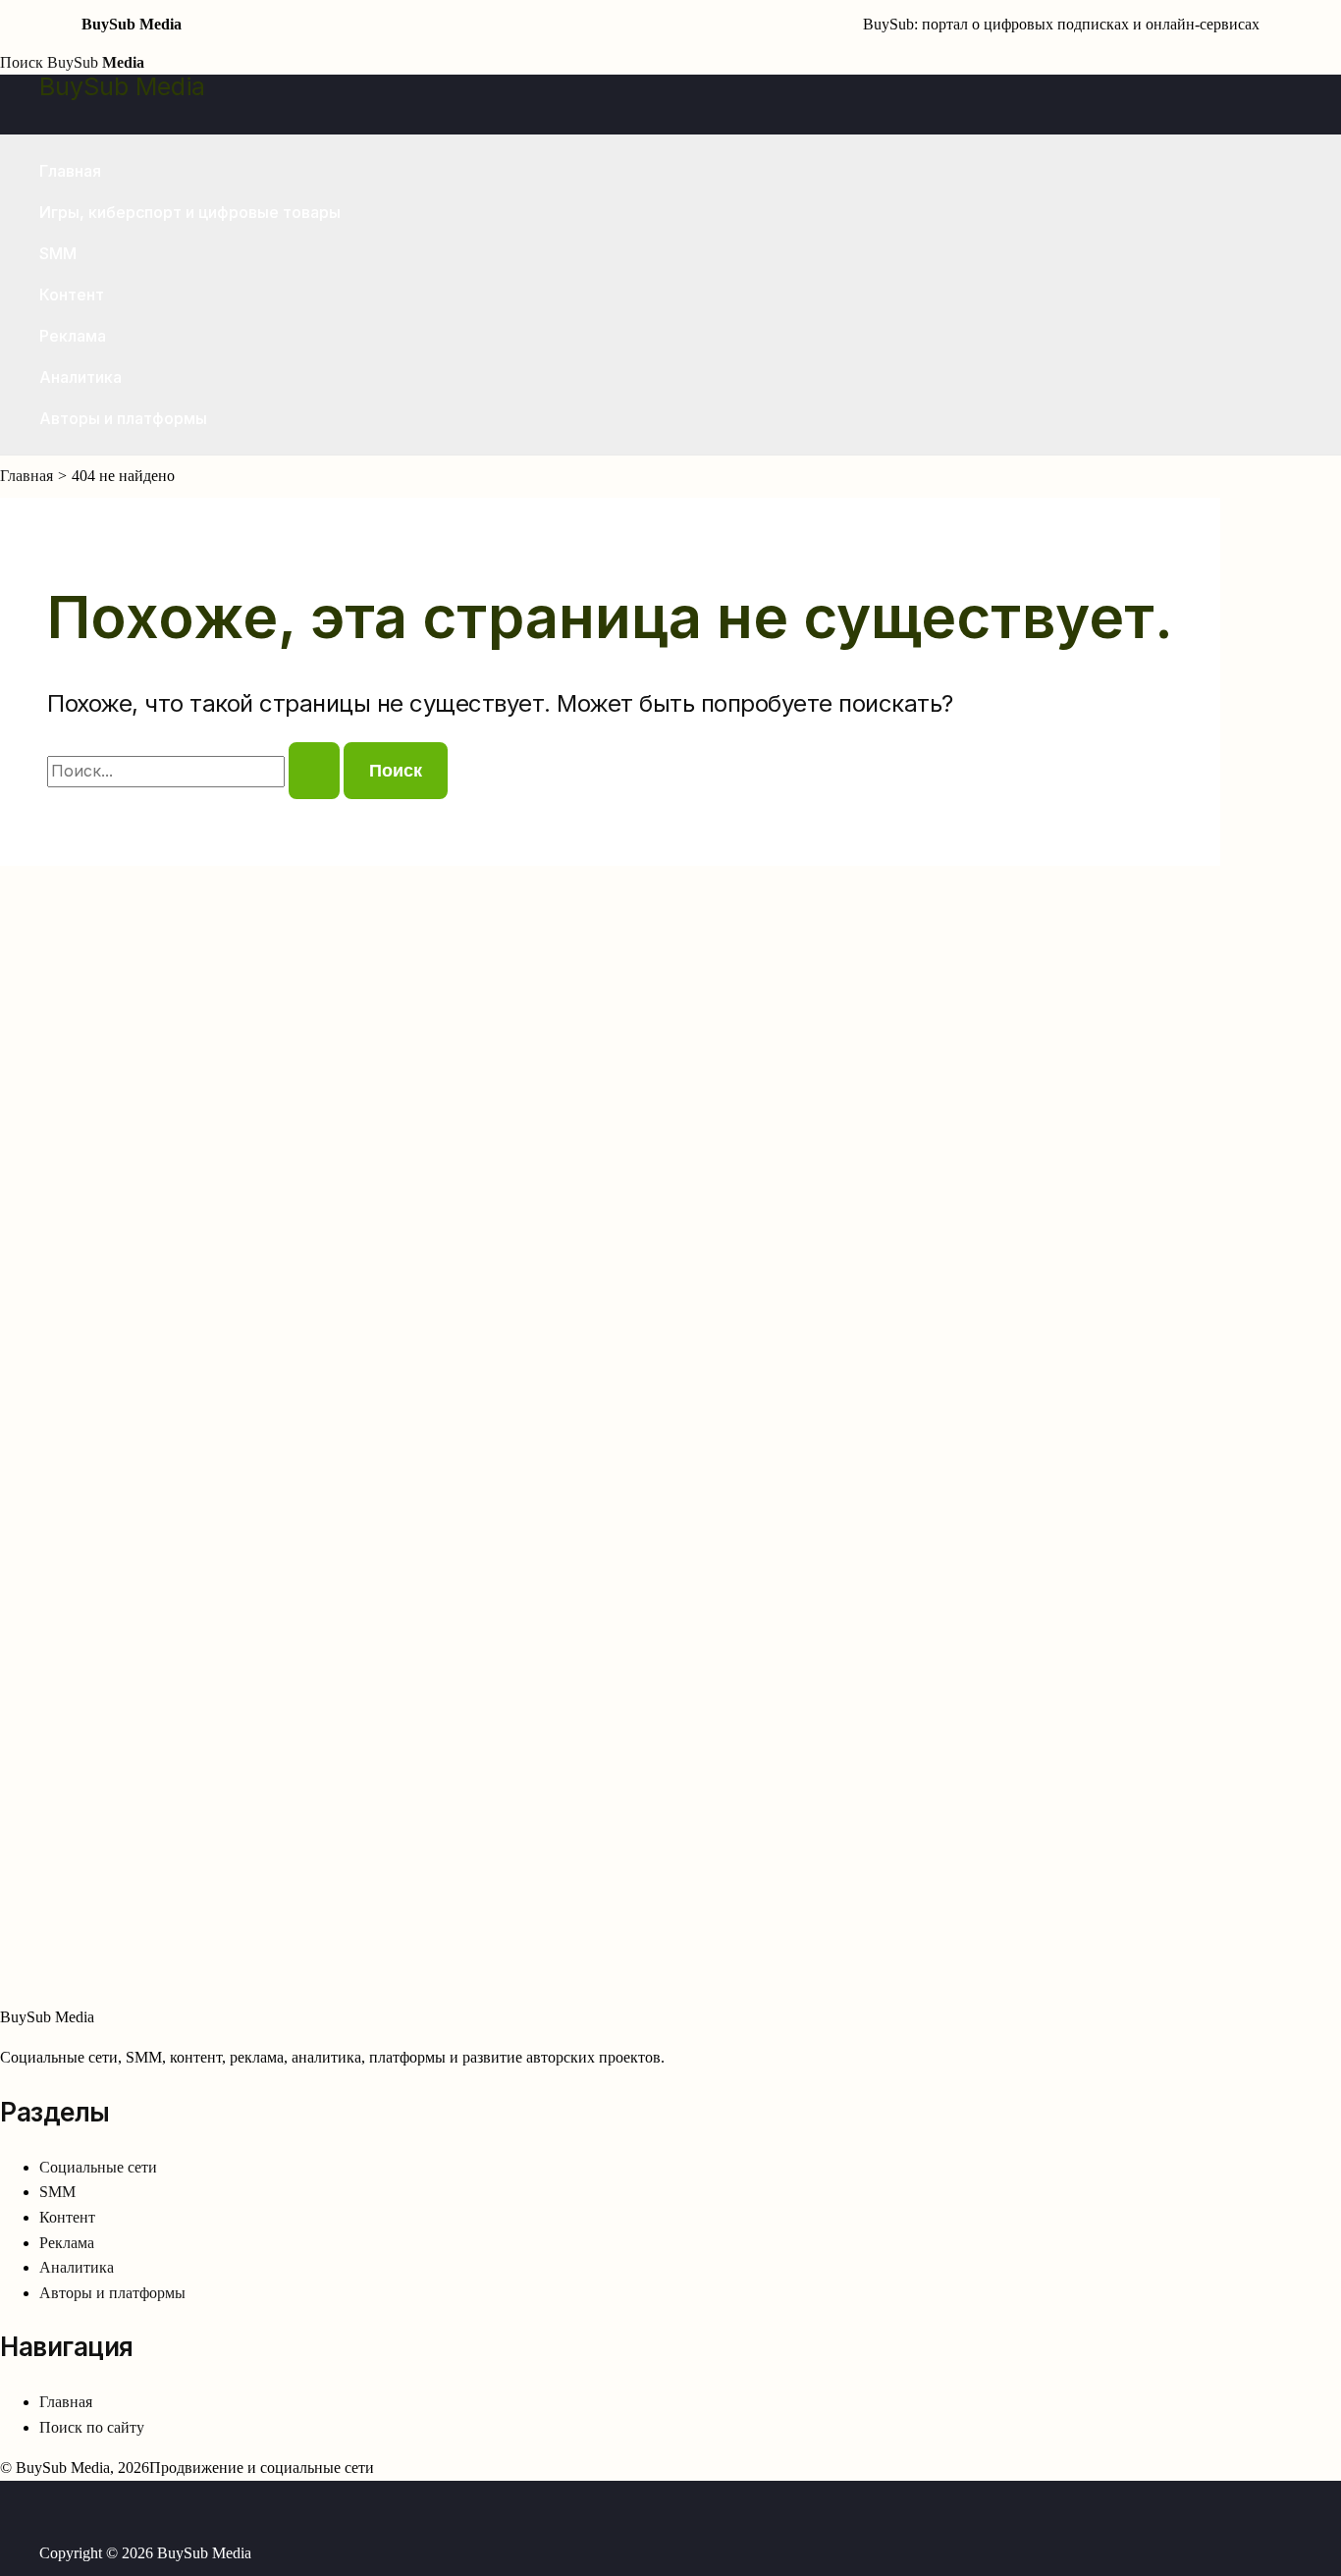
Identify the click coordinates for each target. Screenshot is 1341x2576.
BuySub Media (122, 86)
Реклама (73, 336)
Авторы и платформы (123, 418)
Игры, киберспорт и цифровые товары (190, 212)
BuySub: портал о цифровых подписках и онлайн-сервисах (1061, 24)
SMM (58, 253)
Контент (72, 295)
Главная (70, 171)
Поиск (22, 62)
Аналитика (80, 377)
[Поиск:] (195, 771)
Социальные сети (98, 2167)
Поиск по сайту (92, 2427)
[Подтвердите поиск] (314, 771)
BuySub (96, 62)
